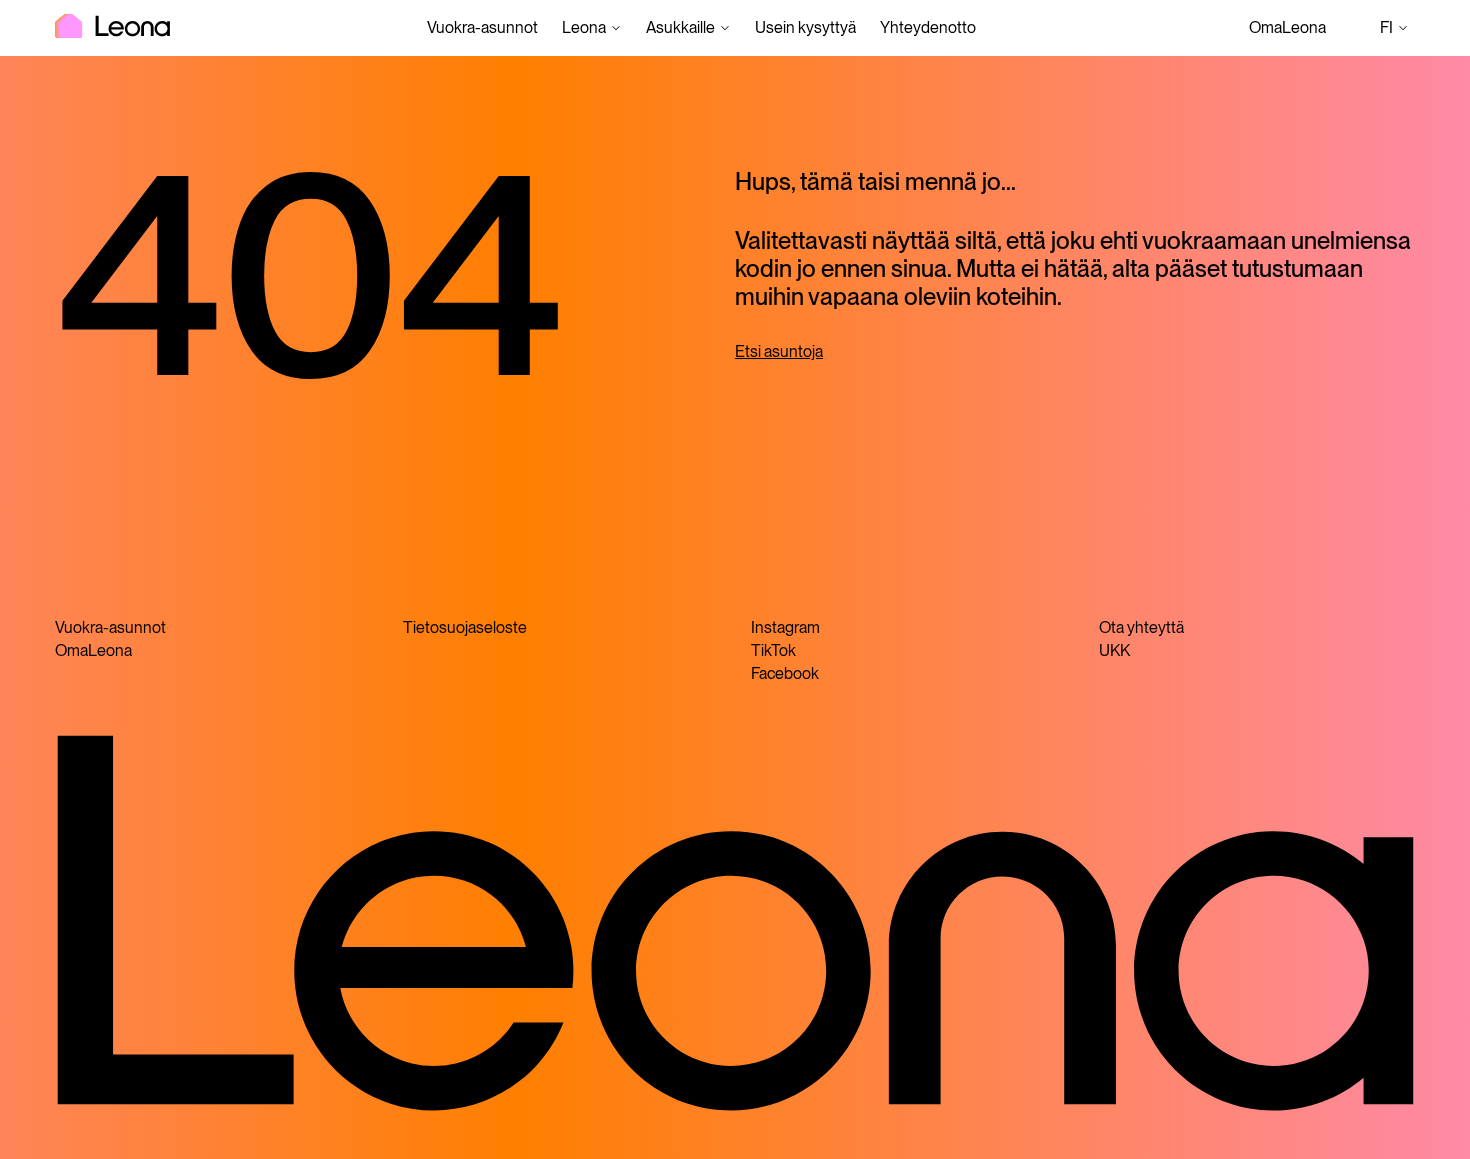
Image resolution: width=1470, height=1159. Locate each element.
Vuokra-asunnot (482, 27)
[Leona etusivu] (112, 28)
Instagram (785, 627)
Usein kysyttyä (805, 27)
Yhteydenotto (928, 27)
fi (1397, 29)
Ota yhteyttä (1141, 627)
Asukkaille (680, 27)
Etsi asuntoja (779, 351)
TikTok (773, 650)
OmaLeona (1287, 27)
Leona (584, 27)
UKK (1114, 650)
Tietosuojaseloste (465, 627)
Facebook (785, 673)
